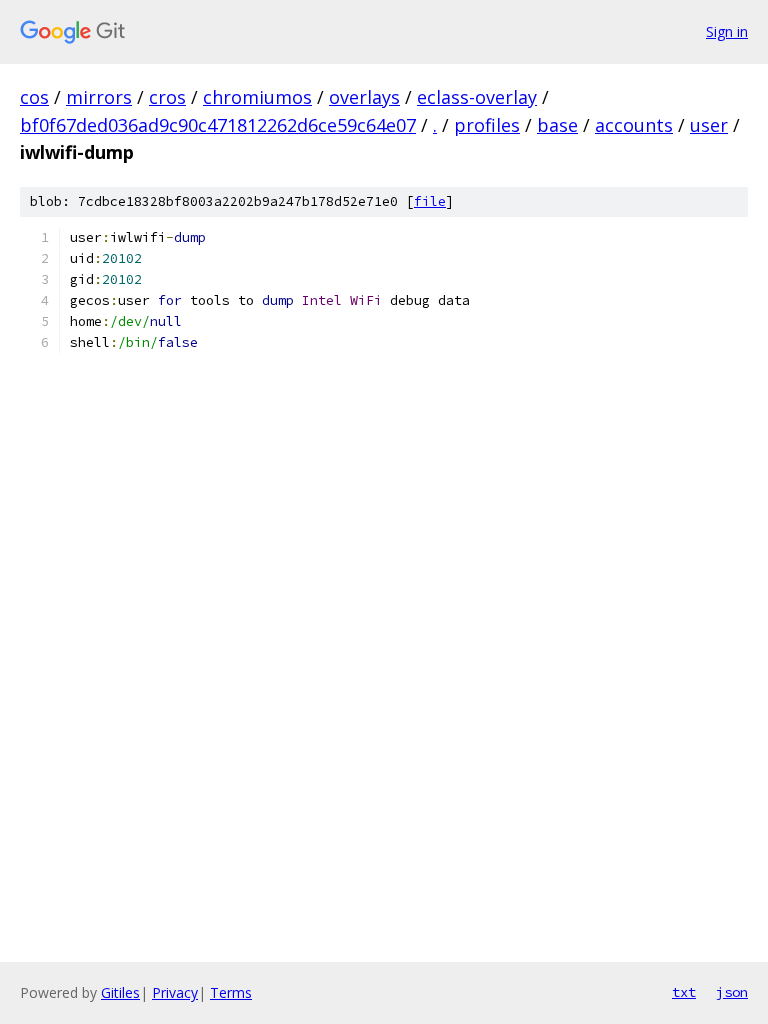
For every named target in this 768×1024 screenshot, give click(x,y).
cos (34, 97)
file (430, 201)
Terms (231, 992)
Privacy (175, 992)
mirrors (99, 97)
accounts (634, 125)
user (709, 125)
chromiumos (257, 97)
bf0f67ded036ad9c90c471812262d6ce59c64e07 (218, 125)
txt (684, 992)
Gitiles (120, 992)
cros (167, 97)
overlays (364, 97)
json (732, 992)
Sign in (727, 31)
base (557, 125)
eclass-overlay (477, 97)
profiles (487, 125)
